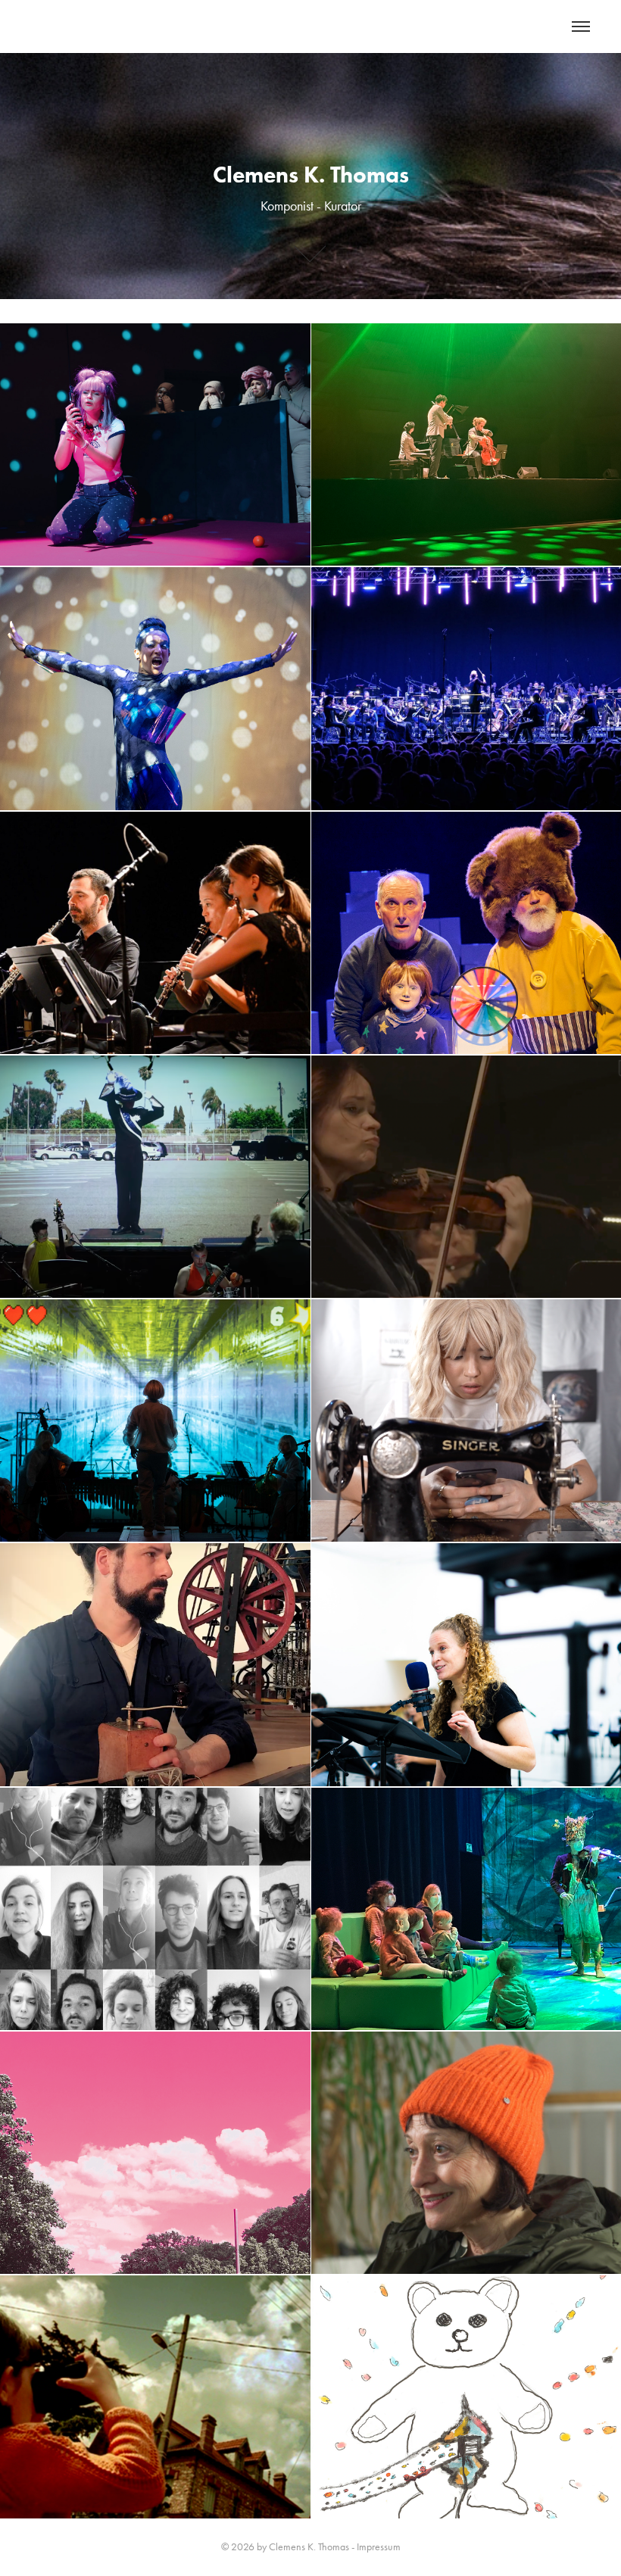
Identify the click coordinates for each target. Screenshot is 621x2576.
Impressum (379, 2547)
